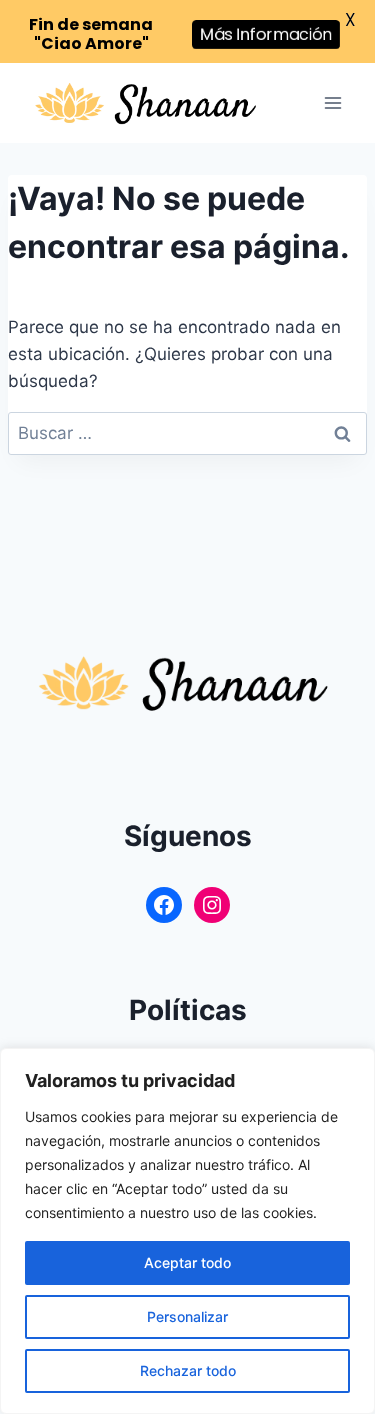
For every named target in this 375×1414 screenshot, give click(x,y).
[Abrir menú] (332, 103)
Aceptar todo (187, 1262)
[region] (187, 1231)
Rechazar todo (188, 1370)
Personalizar (187, 1316)
